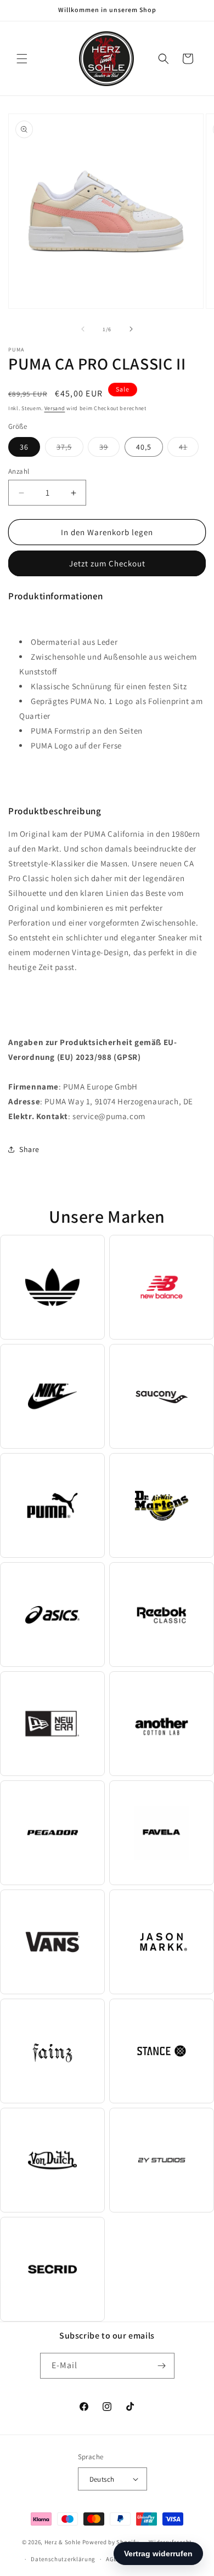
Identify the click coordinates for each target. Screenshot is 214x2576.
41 (189, 449)
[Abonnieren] (162, 2366)
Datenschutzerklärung (63, 2559)
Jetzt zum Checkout (107, 563)
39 (109, 449)
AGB (112, 2559)
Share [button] (29, 1149)
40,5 (144, 447)
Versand (55, 408)
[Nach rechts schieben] (131, 329)
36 (24, 447)
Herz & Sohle (63, 2542)
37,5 (70, 449)
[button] (22, 59)
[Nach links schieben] (83, 329)
